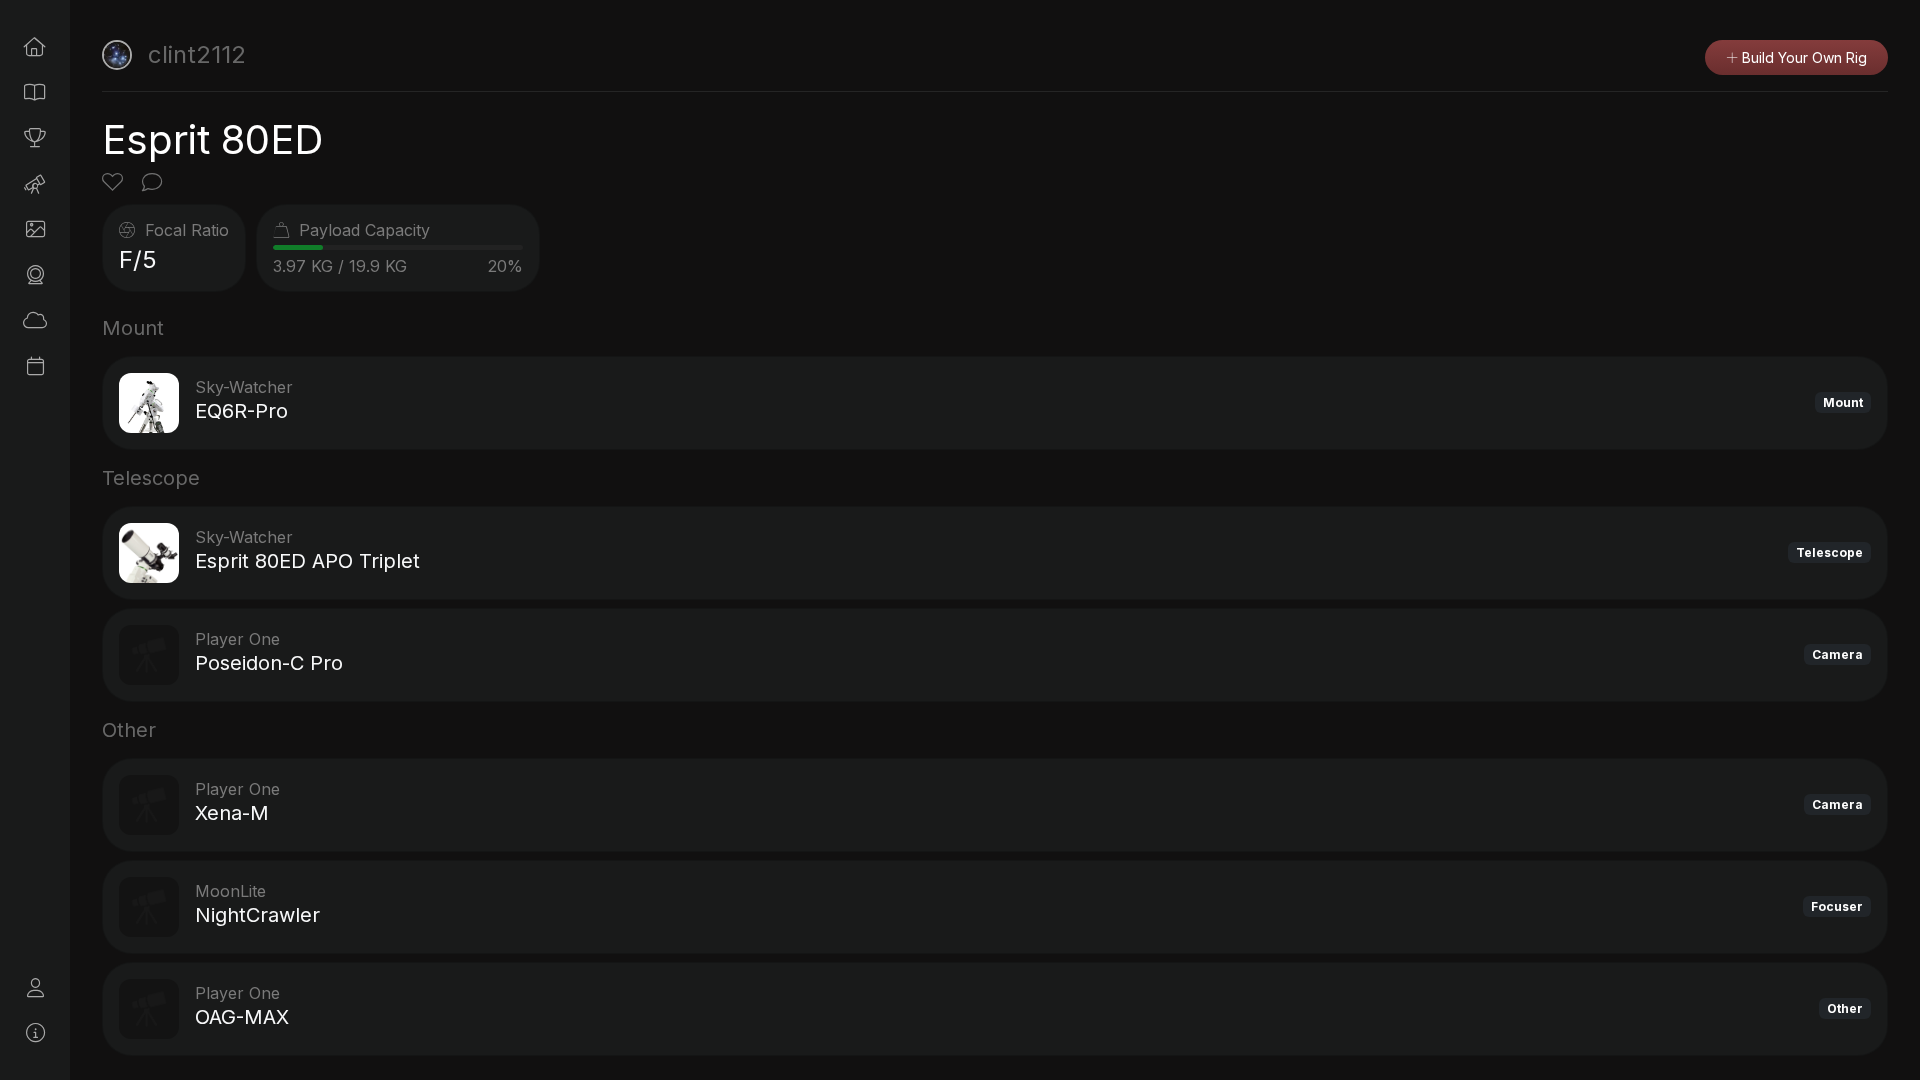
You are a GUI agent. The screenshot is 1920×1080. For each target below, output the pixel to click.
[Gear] (35, 275)
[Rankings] (35, 138)
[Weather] (35, 320)
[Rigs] (35, 184)
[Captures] (35, 229)
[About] (35, 1033)
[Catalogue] (35, 92)
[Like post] (115, 184)
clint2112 (197, 54)
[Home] (35, 47)
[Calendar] (35, 366)
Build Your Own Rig (1802, 57)
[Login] (35, 988)
